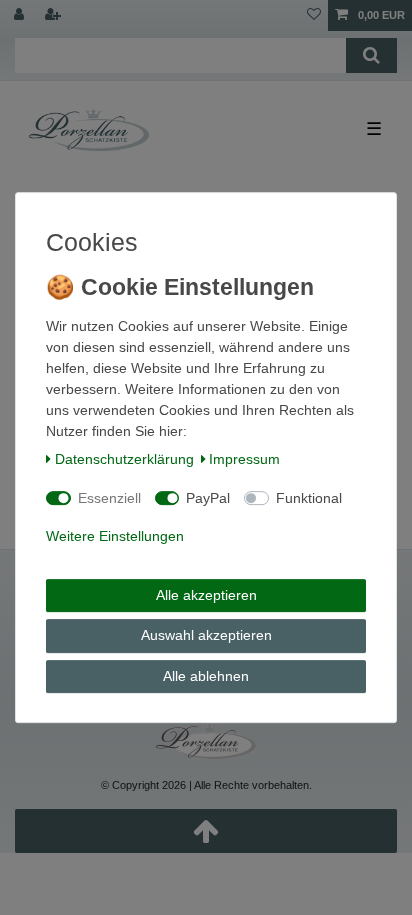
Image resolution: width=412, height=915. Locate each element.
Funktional (309, 498)
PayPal (208, 498)
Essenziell (109, 498)
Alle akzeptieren (206, 595)
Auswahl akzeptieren (206, 635)
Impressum (244, 459)
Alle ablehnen (206, 676)
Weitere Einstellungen (115, 536)
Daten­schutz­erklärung (124, 459)
